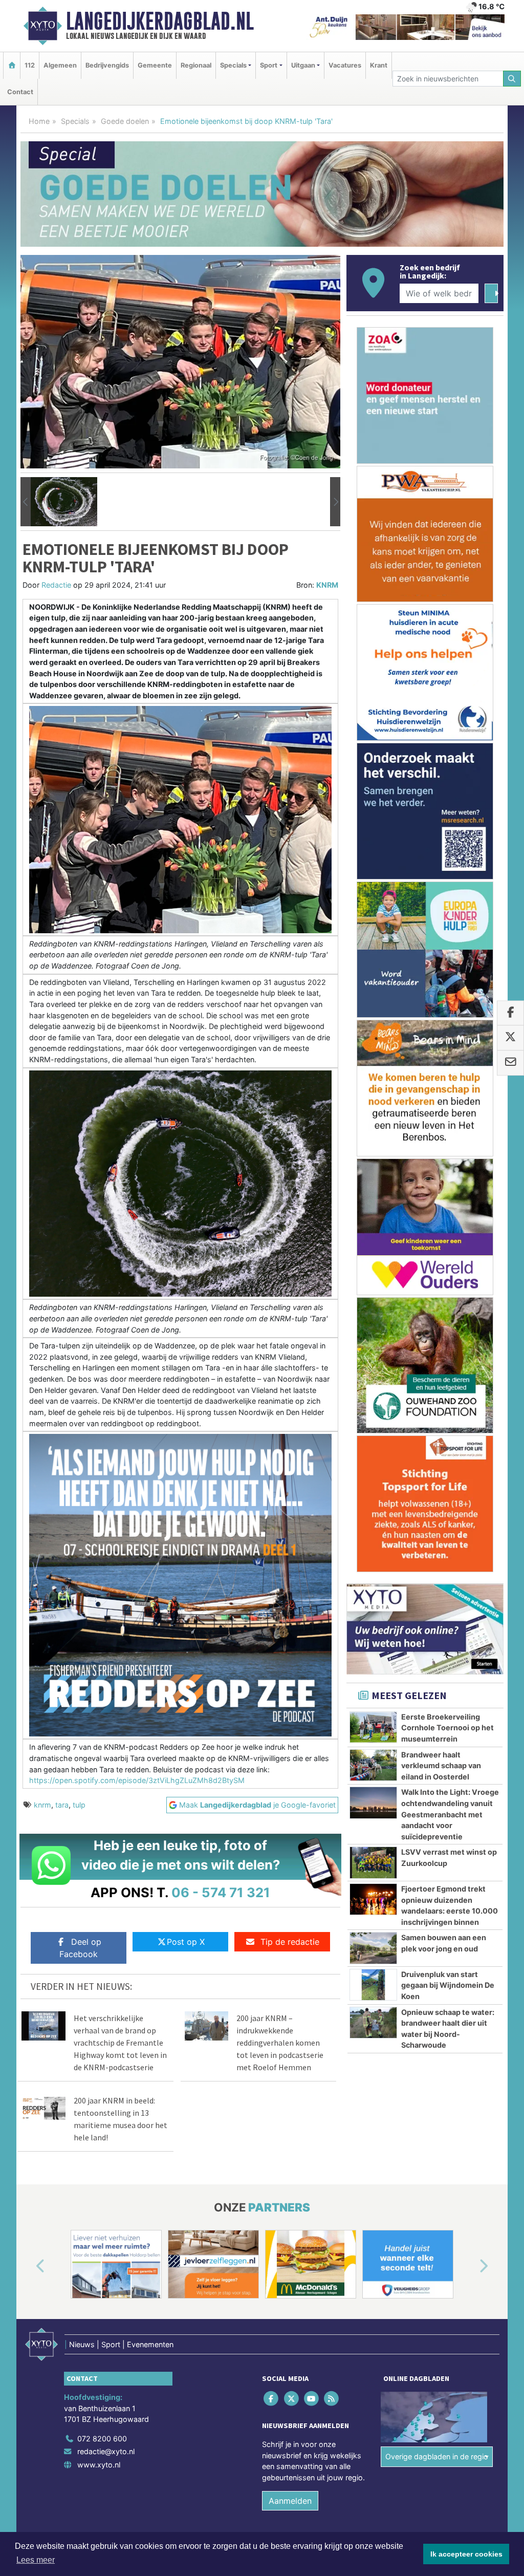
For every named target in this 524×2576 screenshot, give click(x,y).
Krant (379, 65)
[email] (510, 1063)
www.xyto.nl (99, 2465)
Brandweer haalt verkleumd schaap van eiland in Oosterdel (441, 1766)
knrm (42, 1805)
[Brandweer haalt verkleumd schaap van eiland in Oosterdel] (373, 1765)
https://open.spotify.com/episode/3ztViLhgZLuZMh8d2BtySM (137, 1780)
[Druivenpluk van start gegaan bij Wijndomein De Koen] (373, 1985)
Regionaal (196, 65)
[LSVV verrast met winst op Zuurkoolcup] (373, 1862)
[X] (292, 2398)
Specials (75, 121)
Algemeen (60, 65)
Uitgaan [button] (303, 65)
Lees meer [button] (36, 2560)
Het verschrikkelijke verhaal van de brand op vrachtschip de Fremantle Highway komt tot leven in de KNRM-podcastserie (120, 2043)
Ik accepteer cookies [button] (466, 2554)
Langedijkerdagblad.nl (160, 21)
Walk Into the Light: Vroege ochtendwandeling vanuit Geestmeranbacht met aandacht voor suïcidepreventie (450, 1814)
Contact (20, 92)
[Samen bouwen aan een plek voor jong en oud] (373, 1948)
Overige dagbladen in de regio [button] (437, 2456)
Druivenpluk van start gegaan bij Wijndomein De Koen (448, 1985)
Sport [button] (269, 65)
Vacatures (345, 65)
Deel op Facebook (80, 1948)
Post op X (186, 1942)
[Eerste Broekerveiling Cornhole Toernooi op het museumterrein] (373, 1727)
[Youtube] (312, 2398)
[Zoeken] (512, 79)
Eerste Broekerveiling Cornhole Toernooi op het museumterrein (447, 1728)
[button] (26, 502)
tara (62, 1805)
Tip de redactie (290, 1942)
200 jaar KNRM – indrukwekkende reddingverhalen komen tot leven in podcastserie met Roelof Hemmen (280, 2043)
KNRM (327, 585)
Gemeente (155, 65)
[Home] (12, 65)
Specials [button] (233, 65)
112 (30, 65)
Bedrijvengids (107, 65)
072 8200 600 (102, 2439)
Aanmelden (290, 2501)
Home (39, 121)
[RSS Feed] (332, 2398)
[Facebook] (272, 2398)
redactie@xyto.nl (106, 2451)
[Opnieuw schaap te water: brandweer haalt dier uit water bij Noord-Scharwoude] (373, 2023)
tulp (79, 1805)
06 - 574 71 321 (221, 1892)
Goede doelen (125, 121)
